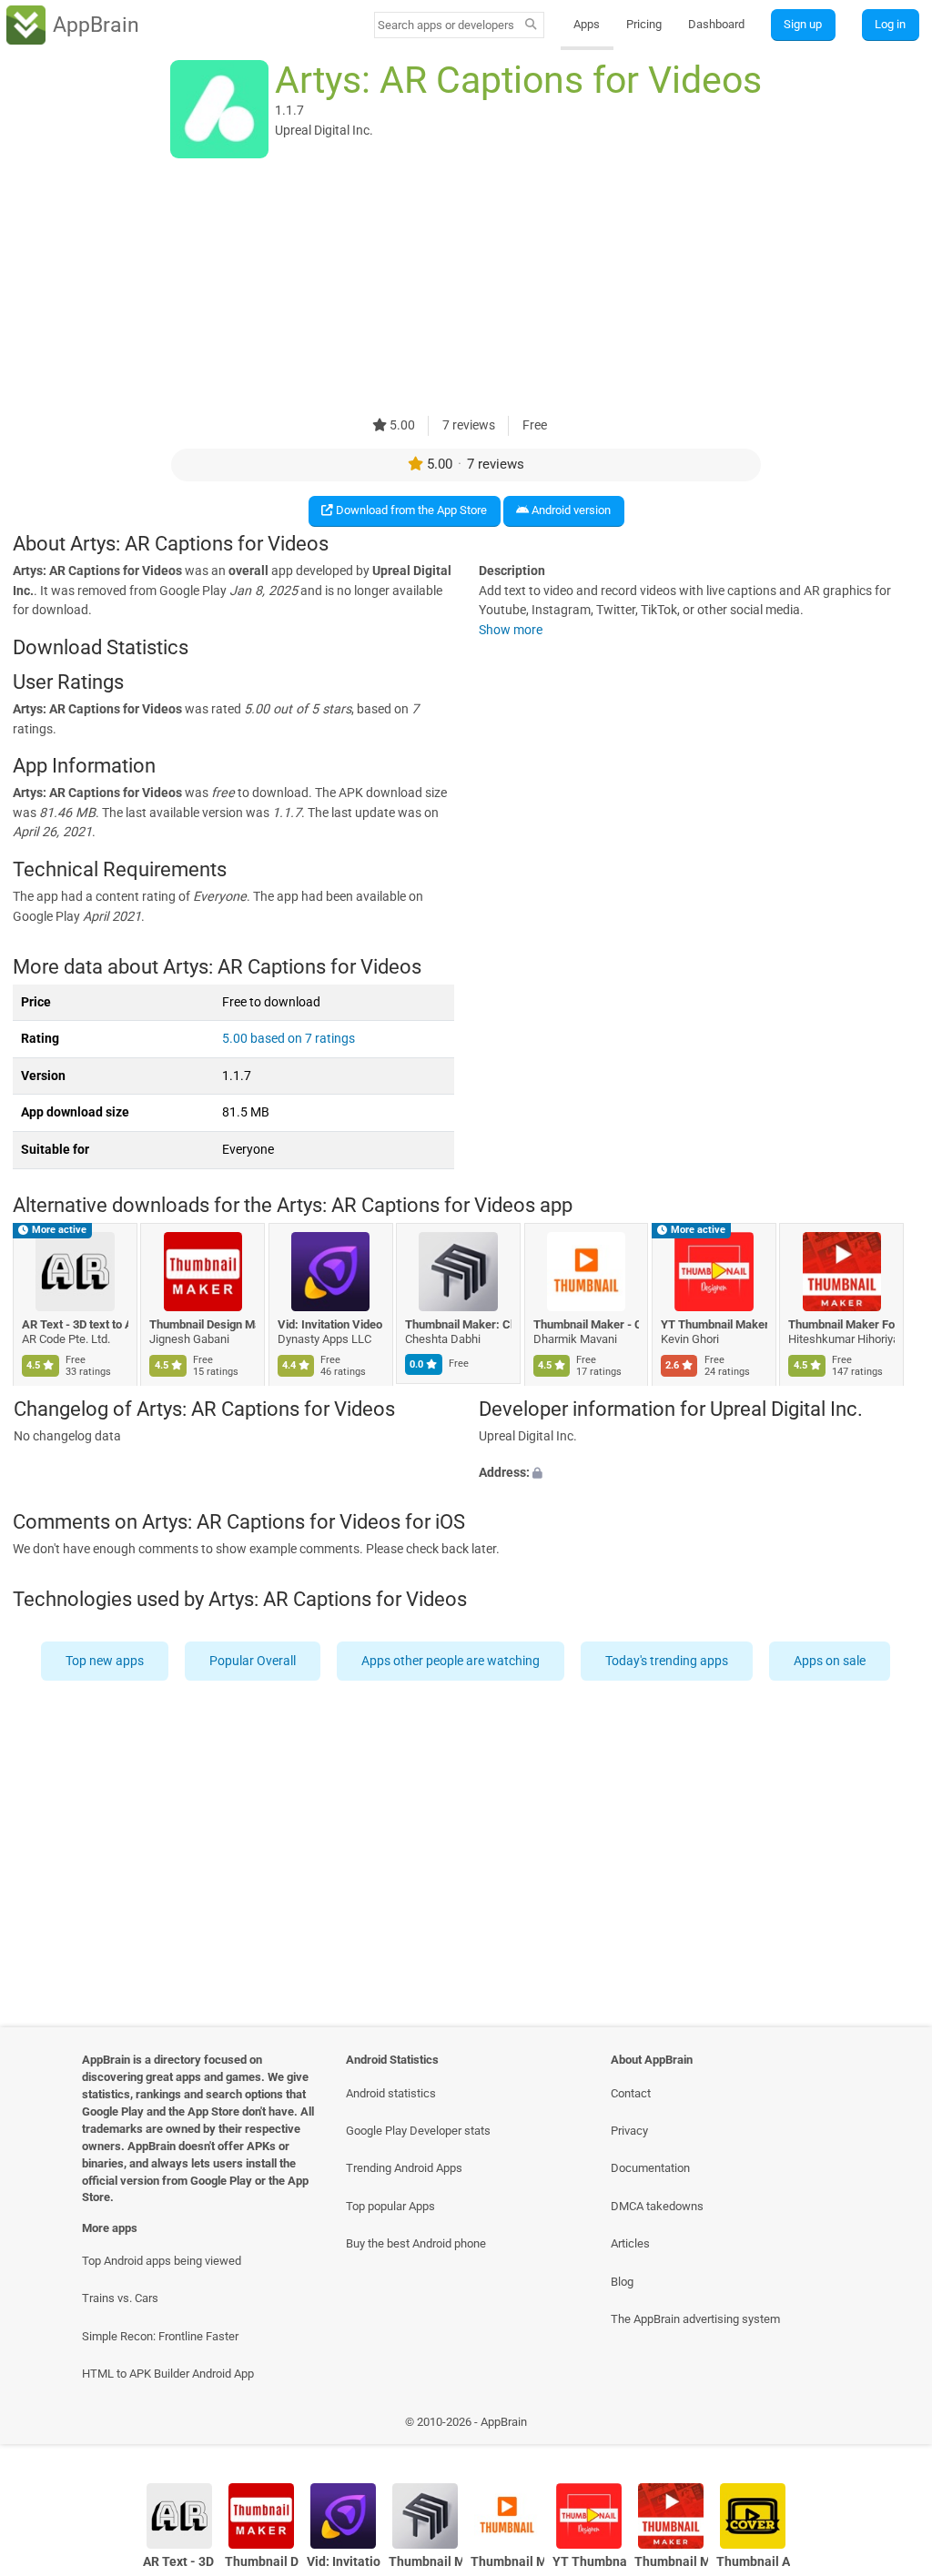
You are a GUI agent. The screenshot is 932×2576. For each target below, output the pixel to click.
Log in (890, 24)
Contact (631, 2093)
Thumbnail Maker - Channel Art (587, 1324)
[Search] (531, 25)
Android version (570, 510)
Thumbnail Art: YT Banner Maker (753, 2562)
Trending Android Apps (404, 2168)
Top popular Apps (390, 2206)
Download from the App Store (410, 510)
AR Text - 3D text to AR (75, 1324)
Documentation (650, 2168)
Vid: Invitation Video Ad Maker (331, 1324)
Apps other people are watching (451, 1661)
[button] (699, 1472)
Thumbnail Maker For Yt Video (842, 1324)
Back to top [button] (891, 2426)
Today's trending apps (668, 1661)
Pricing (644, 24)
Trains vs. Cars (120, 2298)
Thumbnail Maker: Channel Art (459, 1324)
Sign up (803, 24)
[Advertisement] (466, 288)
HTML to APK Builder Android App (168, 2374)
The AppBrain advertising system (695, 2319)
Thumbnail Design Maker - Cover (203, 1324)
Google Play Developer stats (418, 2131)
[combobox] (447, 25)
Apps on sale (831, 1661)
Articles (630, 2243)
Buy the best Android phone (416, 2243)
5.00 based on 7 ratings (289, 1039)
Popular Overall (253, 1661)
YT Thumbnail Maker (714, 1324)
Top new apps (106, 1661)
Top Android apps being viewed (162, 2261)
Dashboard (716, 24)
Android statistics (391, 2093)
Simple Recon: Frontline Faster (160, 2336)
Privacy (629, 2131)
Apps (587, 24)
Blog (622, 2282)
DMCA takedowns (657, 2206)
